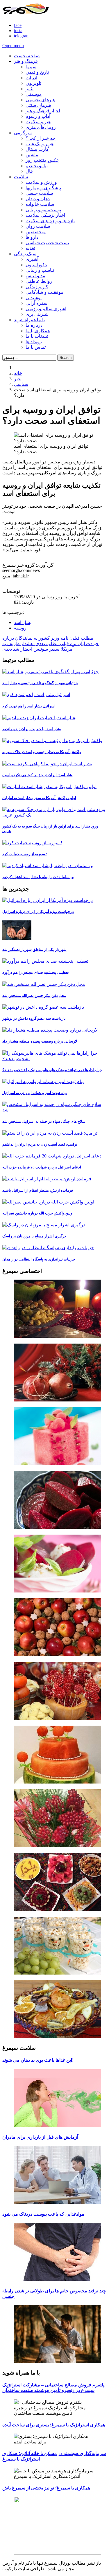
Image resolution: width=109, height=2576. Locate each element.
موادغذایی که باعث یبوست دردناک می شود (43, 2214)
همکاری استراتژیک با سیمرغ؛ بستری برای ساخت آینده (54, 2425)
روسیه (20, 628)
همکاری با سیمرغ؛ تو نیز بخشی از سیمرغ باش (46, 2488)
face (18, 25)
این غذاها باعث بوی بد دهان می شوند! (38, 2060)
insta (18, 31)
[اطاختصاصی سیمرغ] (54, 1309)
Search (66, 358)
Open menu (13, 46)
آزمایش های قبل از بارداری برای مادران (40, 2137)
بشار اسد (23, 622)
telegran (21, 36)
